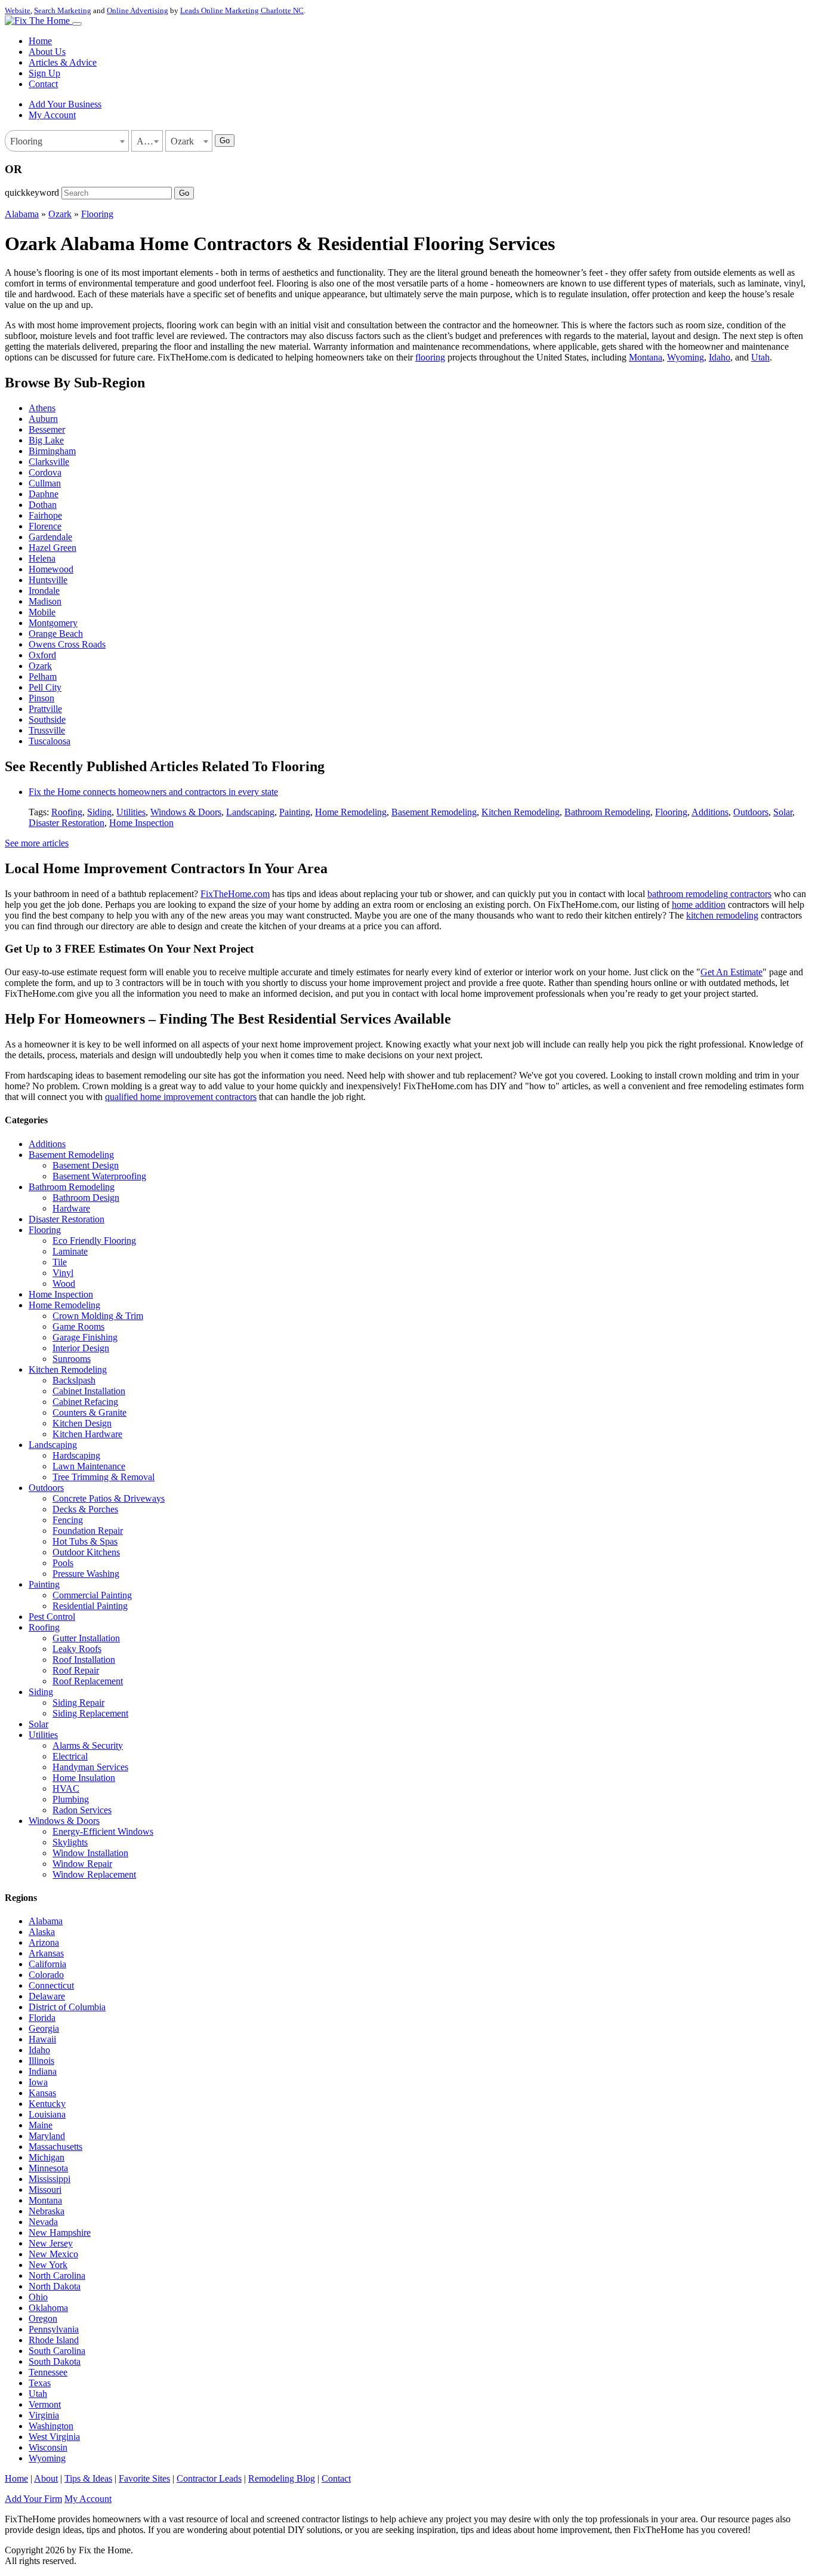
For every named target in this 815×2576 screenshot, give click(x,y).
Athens (42, 408)
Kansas (42, 2093)
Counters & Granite (89, 1412)
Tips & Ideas (88, 2478)
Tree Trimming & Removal (104, 1477)
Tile (60, 1262)
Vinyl (63, 1273)
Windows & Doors (186, 812)
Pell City (45, 687)
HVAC (66, 1788)
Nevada (43, 2222)
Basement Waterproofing (99, 1176)
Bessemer (47, 429)
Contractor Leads (209, 2478)
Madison (45, 601)
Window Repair (82, 1864)
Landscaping (250, 812)
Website (18, 10)
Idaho (720, 357)
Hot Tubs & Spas (85, 1541)
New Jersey (51, 2243)
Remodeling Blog (282, 2478)
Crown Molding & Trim (98, 1316)
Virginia (44, 2415)
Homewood (51, 569)
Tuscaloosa (50, 741)
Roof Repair (76, 1670)
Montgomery (53, 623)
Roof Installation (84, 1660)
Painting (295, 812)
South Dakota (55, 2361)
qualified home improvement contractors (181, 1097)
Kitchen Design (82, 1423)
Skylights (70, 1842)
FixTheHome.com (235, 894)
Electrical (70, 1756)
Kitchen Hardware (87, 1434)
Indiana (43, 2071)
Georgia (44, 2028)
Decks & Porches (85, 1509)
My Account (52, 115)
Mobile (42, 612)
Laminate (70, 1251)
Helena (42, 558)
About (46, 2478)
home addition (699, 905)
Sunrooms (72, 1359)
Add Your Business (65, 104)
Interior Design (81, 1348)
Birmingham (52, 451)
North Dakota (55, 2286)
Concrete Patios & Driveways (109, 1498)
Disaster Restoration (67, 823)
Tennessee (48, 2372)
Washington (51, 2426)
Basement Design (86, 1165)
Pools (63, 1563)
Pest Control (52, 1617)
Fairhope (45, 515)
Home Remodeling (351, 812)
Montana (646, 357)
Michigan (47, 2157)
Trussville (47, 730)
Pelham (43, 677)
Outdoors (751, 812)
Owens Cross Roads (67, 644)
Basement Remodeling (434, 812)
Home (40, 41)
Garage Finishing (85, 1337)
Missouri (45, 2190)
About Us (47, 52)
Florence (45, 526)
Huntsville (48, 580)
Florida (42, 2018)
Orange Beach (56, 634)
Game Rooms (78, 1326)
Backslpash (74, 1380)
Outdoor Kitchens (86, 1552)
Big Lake (46, 440)
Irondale (44, 591)
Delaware (47, 1996)
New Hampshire (60, 2233)
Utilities (131, 812)
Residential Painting (90, 1606)
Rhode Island (54, 2340)
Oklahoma (48, 2308)
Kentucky (47, 2104)
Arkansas (46, 1953)
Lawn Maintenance (89, 1466)
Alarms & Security (88, 1745)
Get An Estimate (731, 972)
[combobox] (67, 141)
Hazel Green (53, 548)
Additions (710, 812)
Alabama (22, 214)
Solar (783, 812)
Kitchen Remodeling (521, 812)
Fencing (68, 1520)
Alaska (42, 1932)
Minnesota (48, 2168)
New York (48, 2265)
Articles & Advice (63, 62)
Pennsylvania (54, 2329)
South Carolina (57, 2351)
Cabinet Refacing (85, 1402)
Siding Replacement (90, 1713)
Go (225, 141)
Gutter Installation (86, 1638)
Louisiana (47, 2114)
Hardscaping (76, 1455)
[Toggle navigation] (77, 24)
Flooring (97, 214)
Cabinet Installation (89, 1391)
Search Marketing (63, 10)
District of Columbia (67, 2007)
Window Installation (90, 1853)
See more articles (37, 843)
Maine (41, 2125)
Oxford (42, 655)
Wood (64, 1284)
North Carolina (57, 2275)
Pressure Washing (86, 1574)
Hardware (71, 1208)
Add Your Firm (33, 2499)
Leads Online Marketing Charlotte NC (242, 10)
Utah (760, 357)
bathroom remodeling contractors (709, 894)
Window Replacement (94, 1874)
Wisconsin (48, 2447)
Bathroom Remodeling (607, 812)
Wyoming (686, 357)
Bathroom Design (86, 1198)
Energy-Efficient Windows (103, 1831)
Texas (40, 2383)
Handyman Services (90, 1767)
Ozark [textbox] (182, 141)
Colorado (46, 1975)
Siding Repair (78, 1703)
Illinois (41, 2061)
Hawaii (42, 2039)
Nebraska (47, 2211)
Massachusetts (55, 2147)
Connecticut (51, 1985)
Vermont (45, 2404)
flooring (430, 357)
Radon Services (82, 1810)
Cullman (45, 483)
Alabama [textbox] (149, 141)
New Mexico (53, 2254)
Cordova (45, 472)
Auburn (43, 419)
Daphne (44, 494)
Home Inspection (141, 823)
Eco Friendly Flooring (94, 1241)
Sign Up (44, 73)
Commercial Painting (92, 1595)
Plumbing (71, 1799)
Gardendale (50, 537)
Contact (43, 84)
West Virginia (54, 2437)
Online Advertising (138, 10)
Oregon (43, 2318)
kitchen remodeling (722, 915)
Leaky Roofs (77, 1649)
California (47, 1964)
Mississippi (50, 2179)
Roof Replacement (88, 1681)
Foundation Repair (88, 1531)
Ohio (38, 2297)
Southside (47, 720)
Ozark (60, 214)
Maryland (47, 2136)
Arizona (44, 1942)
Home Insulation (84, 1778)
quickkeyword (32, 192)
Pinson (41, 698)
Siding (99, 812)
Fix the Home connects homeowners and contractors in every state (153, 792)
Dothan (43, 505)
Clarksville (49, 462)
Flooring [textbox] (26, 141)
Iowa (38, 2082)
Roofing (67, 812)
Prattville (45, 709)
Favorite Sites (144, 2478)
